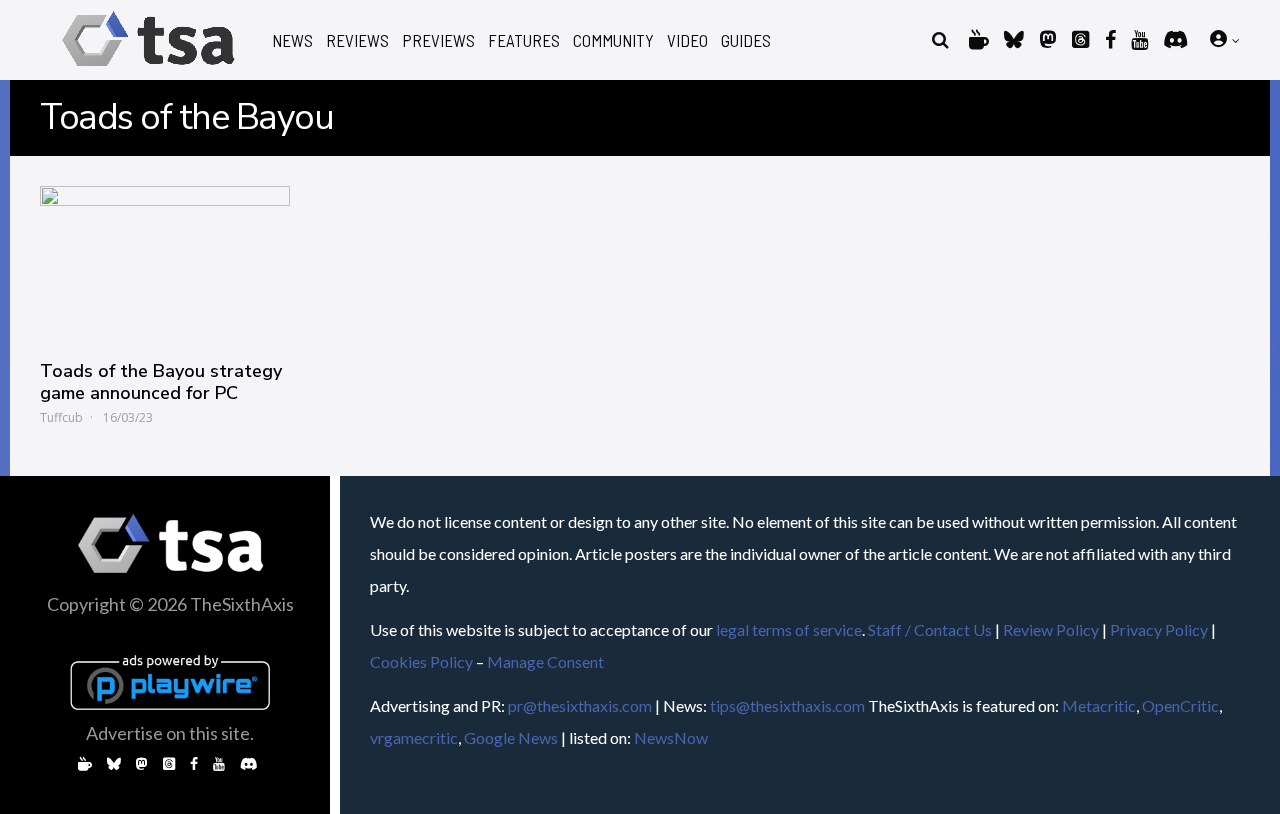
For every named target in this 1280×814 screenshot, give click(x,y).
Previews (438, 40)
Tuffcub (61, 417)
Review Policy (1051, 629)
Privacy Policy (1159, 629)
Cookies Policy (421, 661)
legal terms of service (789, 629)
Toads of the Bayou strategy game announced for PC (161, 382)
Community (613, 40)
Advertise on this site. (170, 733)
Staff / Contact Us (930, 629)
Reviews (357, 40)
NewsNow (671, 737)
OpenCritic (1180, 705)
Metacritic (1099, 705)
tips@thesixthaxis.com (787, 705)
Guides (746, 40)
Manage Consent (545, 661)
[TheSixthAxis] (148, 69)
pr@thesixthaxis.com (580, 705)
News (292, 40)
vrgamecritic (414, 737)
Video (687, 40)
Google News (511, 737)
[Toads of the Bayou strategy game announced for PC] (165, 263)
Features (524, 40)
